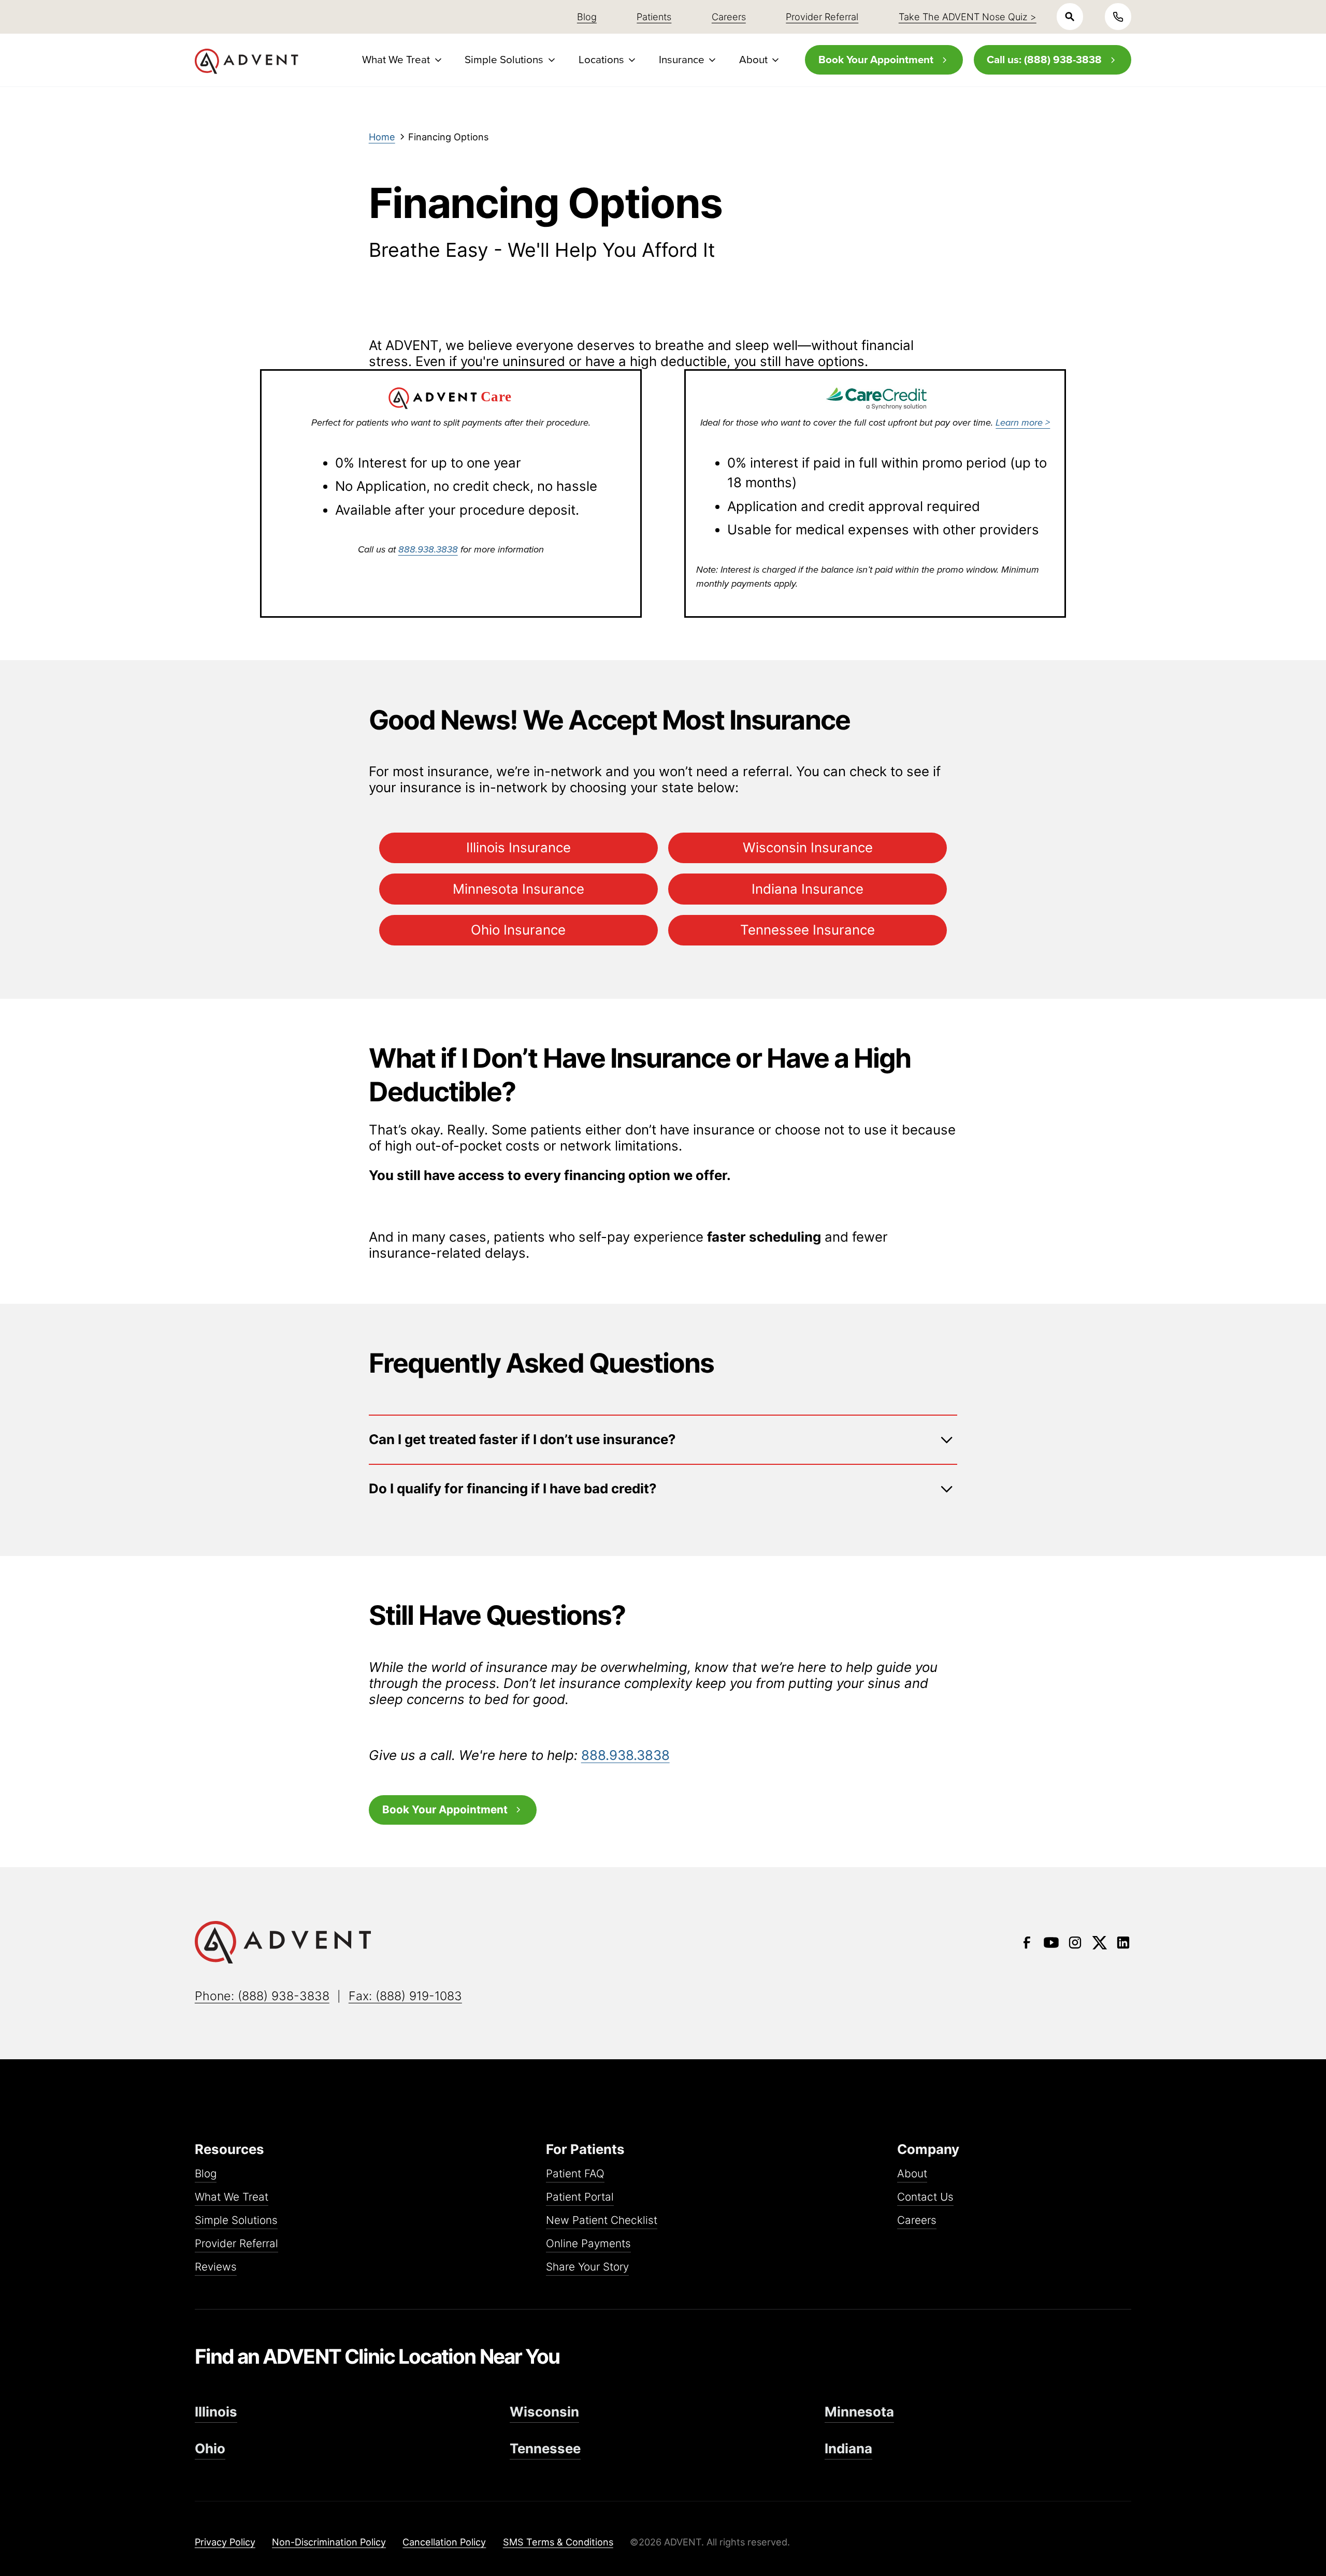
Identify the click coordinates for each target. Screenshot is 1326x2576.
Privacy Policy (225, 2542)
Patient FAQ (575, 2174)
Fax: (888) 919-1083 (405, 1996)
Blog (206, 2174)
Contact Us (925, 2197)
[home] (247, 61)
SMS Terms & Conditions (558, 2542)
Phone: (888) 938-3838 (262, 1996)
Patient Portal (580, 2197)
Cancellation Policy (444, 2542)
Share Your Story (587, 2267)
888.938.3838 (428, 549)
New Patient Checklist (602, 2221)
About (912, 2174)
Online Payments (588, 2244)
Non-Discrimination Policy (329, 2542)
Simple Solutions (236, 2221)
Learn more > (1023, 422)
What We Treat (232, 2197)
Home (382, 137)
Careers (917, 2221)
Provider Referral (236, 2244)
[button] (400, 60)
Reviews (216, 2267)
